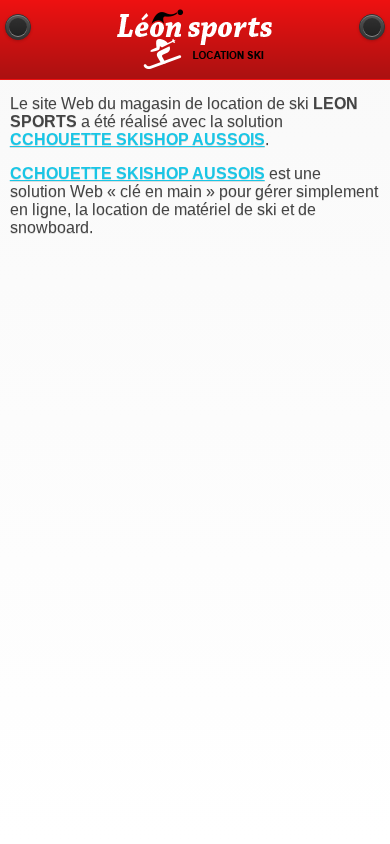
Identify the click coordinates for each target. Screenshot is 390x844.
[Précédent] (18, 27)
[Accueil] (372, 27)
